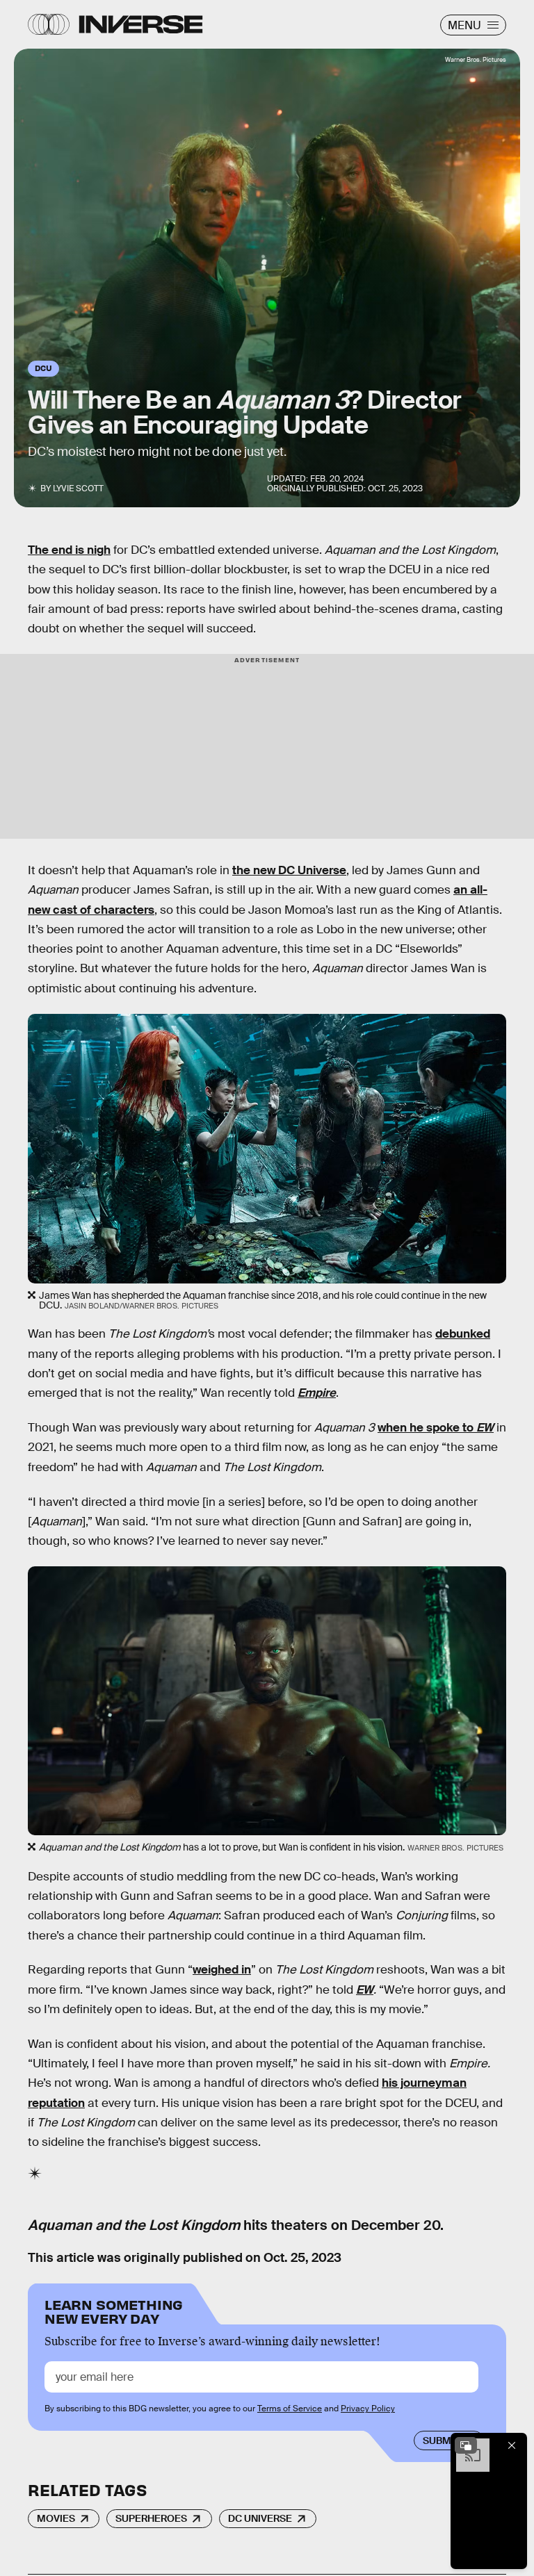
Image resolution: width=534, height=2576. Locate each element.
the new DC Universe (289, 870)
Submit (441, 2440)
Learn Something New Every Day (114, 2310)
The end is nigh (69, 550)
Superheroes (151, 2518)
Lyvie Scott (78, 489)
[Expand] (466, 2445)
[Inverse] (141, 24)
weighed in (222, 1970)
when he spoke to (436, 1428)
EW (365, 1990)
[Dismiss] (512, 2445)
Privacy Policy (368, 2409)
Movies (56, 2518)
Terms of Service (290, 2409)
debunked (463, 1334)
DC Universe (260, 2518)
